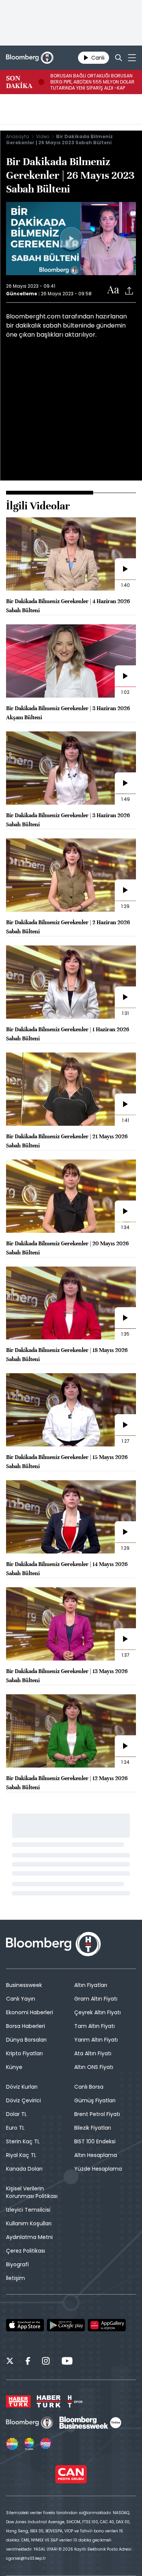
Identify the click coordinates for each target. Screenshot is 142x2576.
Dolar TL (16, 2114)
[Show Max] (46, 2444)
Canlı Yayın (21, 1999)
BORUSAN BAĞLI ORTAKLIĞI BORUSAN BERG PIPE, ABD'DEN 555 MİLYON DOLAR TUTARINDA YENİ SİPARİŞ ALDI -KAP (92, 82)
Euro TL (15, 2128)
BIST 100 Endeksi (95, 2141)
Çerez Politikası (26, 2251)
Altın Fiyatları (91, 1985)
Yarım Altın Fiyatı (96, 2040)
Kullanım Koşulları (29, 2223)
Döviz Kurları (22, 2087)
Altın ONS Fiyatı (94, 2067)
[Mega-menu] (132, 58)
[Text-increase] (113, 290)
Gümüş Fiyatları (95, 2100)
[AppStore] (25, 2325)
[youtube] (67, 2362)
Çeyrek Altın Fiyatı (98, 2012)
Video (43, 136)
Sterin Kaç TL (23, 2141)
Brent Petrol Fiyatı (97, 2114)
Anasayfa (18, 136)
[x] (10, 2362)
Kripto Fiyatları (24, 2053)
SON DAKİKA (19, 82)
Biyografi (17, 2264)
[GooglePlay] (66, 2325)
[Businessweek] (90, 2423)
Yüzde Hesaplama (98, 2169)
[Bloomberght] (30, 58)
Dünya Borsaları (26, 2040)
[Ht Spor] (75, 2401)
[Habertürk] (18, 2401)
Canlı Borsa (89, 2087)
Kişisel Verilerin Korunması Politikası (32, 2192)
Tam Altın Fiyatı (94, 2026)
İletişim (16, 2278)
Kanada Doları (24, 2169)
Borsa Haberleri (26, 2026)
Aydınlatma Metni (29, 2237)
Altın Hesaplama (96, 2155)
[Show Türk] (29, 2444)
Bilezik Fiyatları (93, 2128)
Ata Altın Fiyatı (93, 2053)
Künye (14, 2067)
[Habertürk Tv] (49, 2401)
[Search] (119, 58)
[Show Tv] (12, 2444)
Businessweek (24, 1985)
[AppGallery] (107, 2325)
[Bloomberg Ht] (30, 2423)
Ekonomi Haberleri (30, 2012)
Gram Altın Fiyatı (96, 1999)
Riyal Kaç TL (21, 2155)
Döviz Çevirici (23, 2100)
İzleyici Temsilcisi (28, 2210)
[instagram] (46, 2362)
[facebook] (28, 2362)
